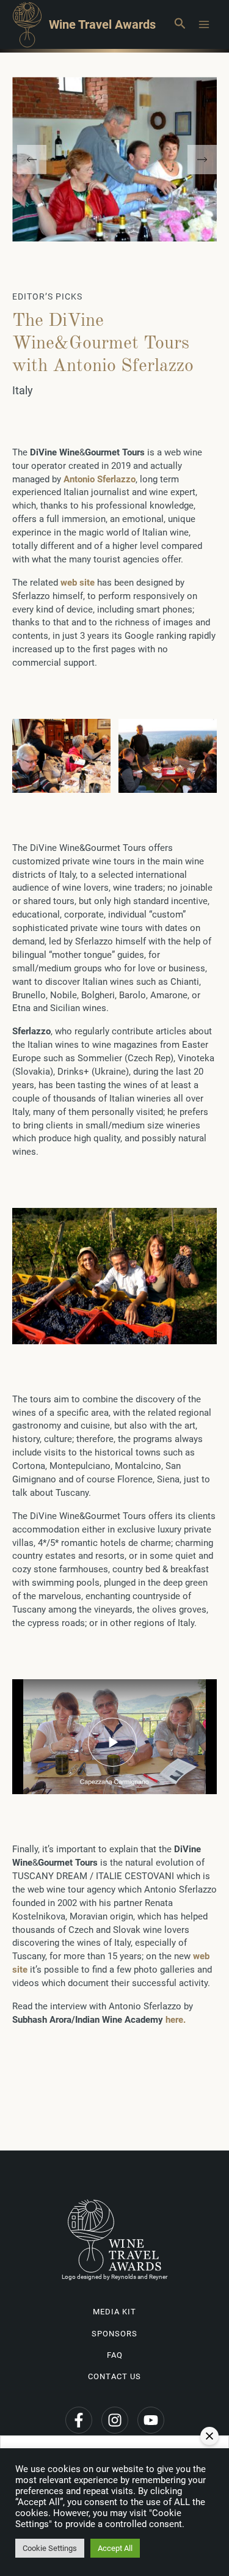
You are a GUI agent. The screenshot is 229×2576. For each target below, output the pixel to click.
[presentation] (32, 160)
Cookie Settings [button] (50, 2548)
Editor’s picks (47, 296)
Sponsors (114, 2334)
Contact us (114, 2376)
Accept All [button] (115, 2548)
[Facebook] (79, 2420)
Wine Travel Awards (102, 24)
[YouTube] (151, 2420)
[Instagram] (115, 2420)
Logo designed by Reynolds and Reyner (114, 2277)
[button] (180, 24)
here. (176, 2020)
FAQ (115, 2355)
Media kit (114, 2312)
